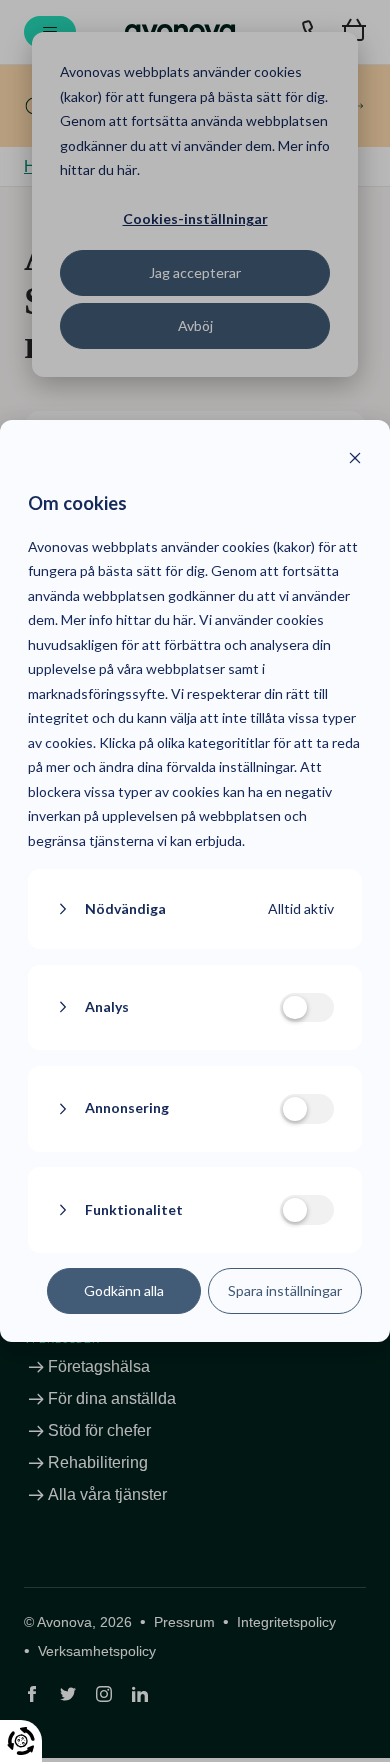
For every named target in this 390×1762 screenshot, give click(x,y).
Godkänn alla (124, 1290)
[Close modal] (355, 460)
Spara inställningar (285, 1290)
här (183, 619)
